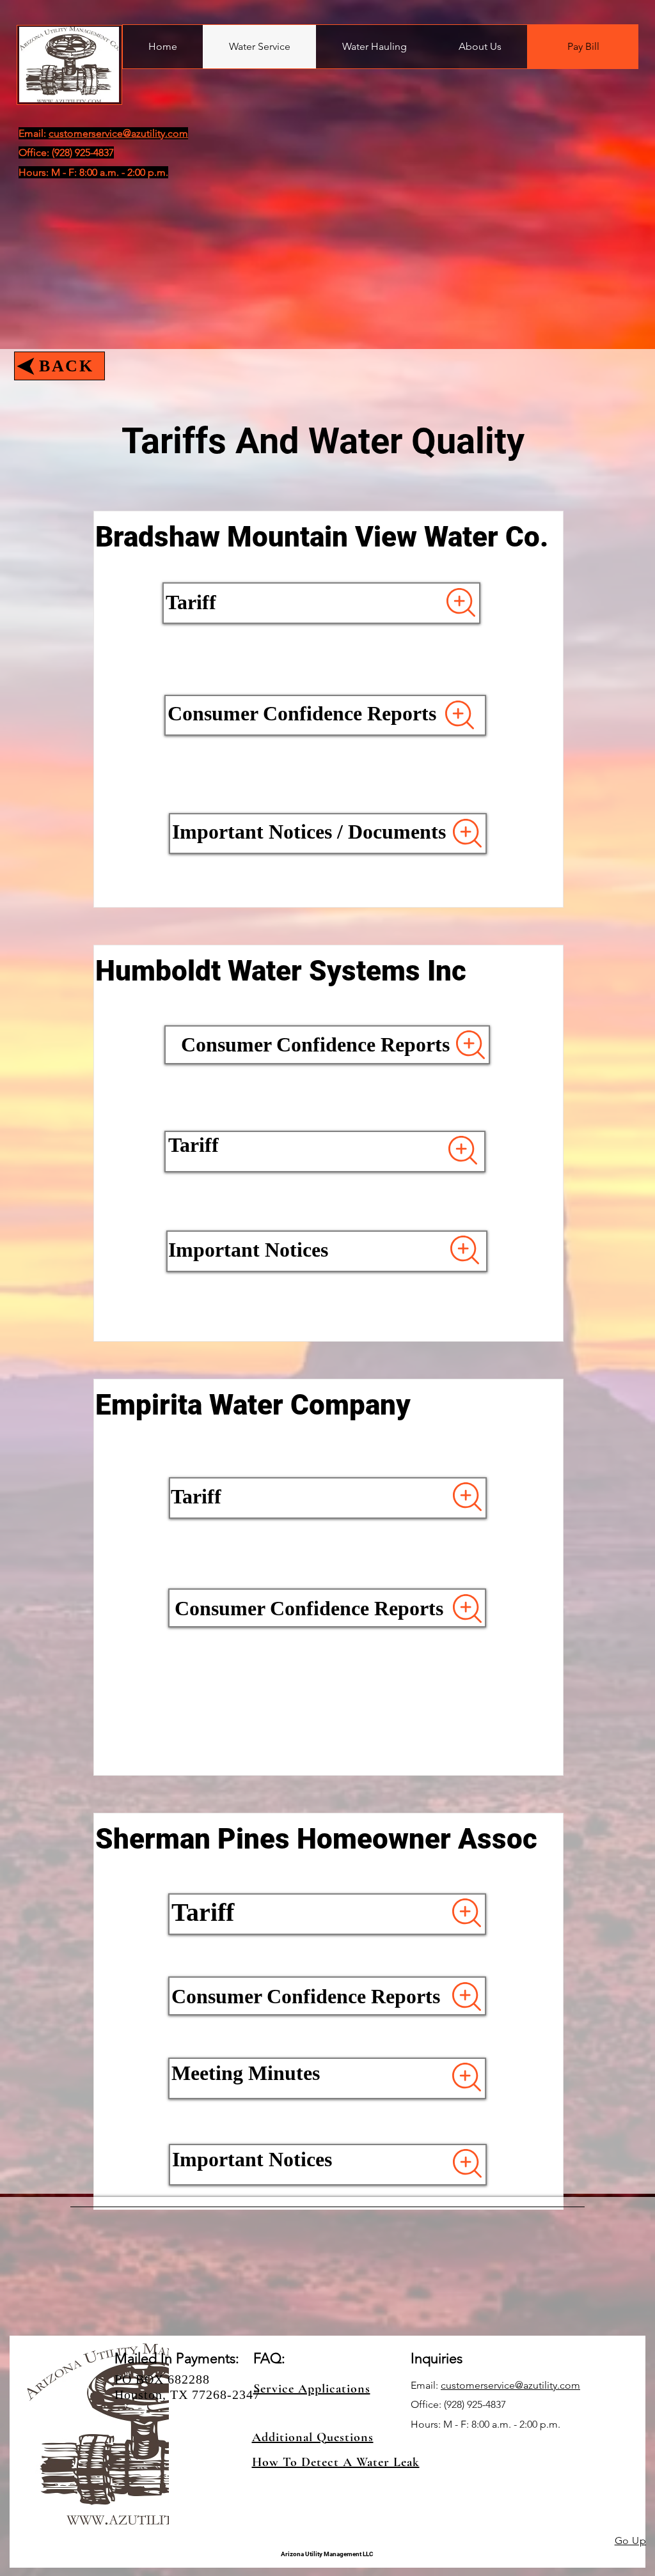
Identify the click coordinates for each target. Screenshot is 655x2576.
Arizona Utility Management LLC (327, 2554)
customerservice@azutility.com (510, 2385)
